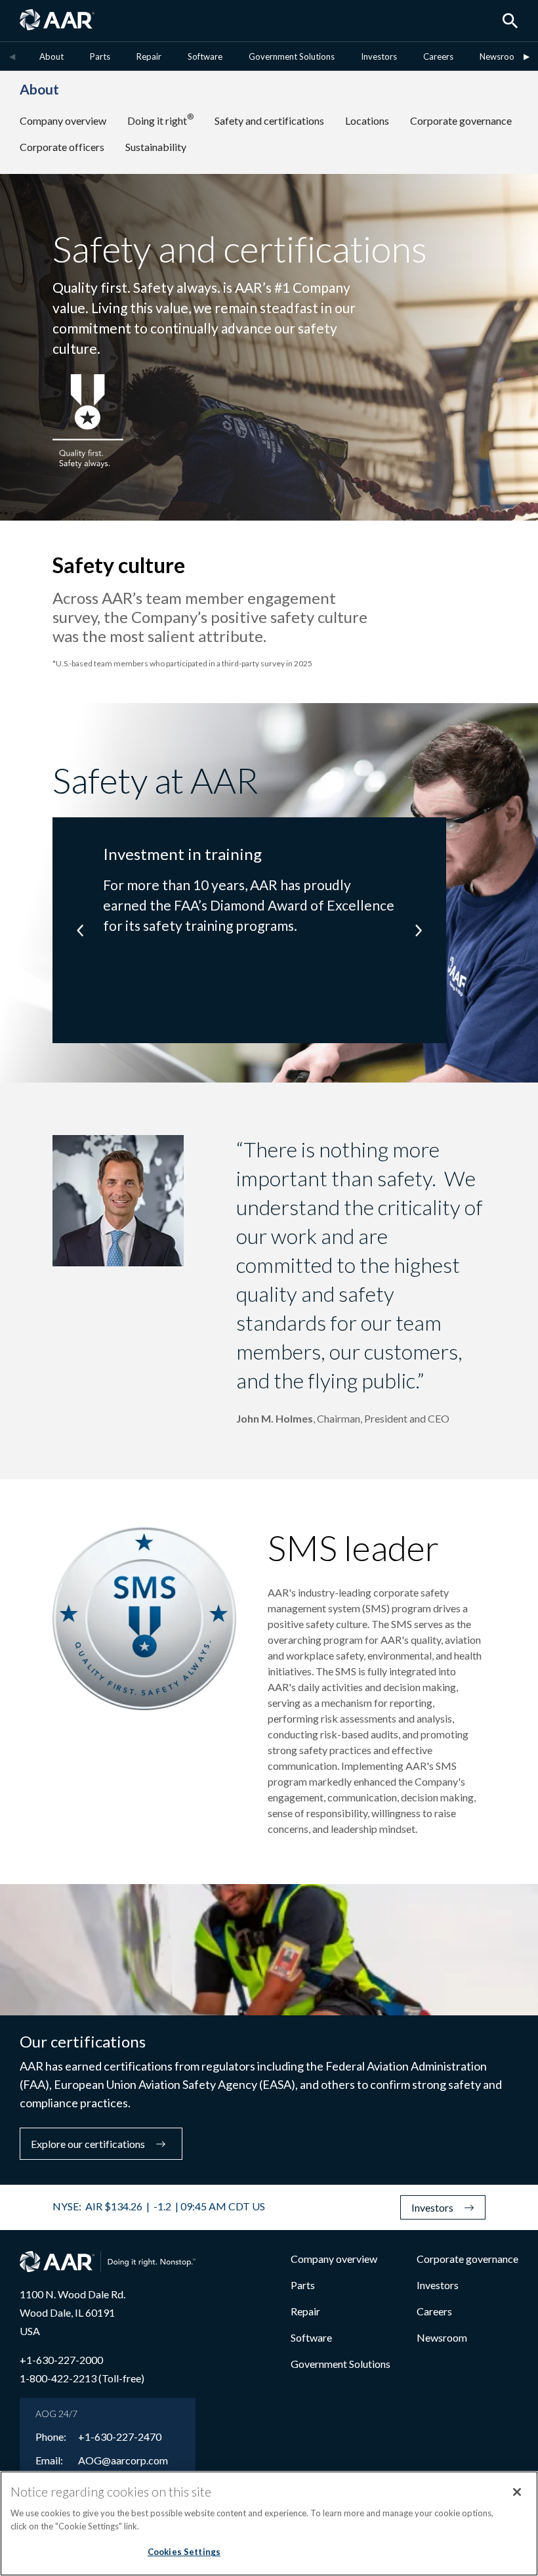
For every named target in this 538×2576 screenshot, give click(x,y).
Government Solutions (292, 56)
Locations (367, 120)
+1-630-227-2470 (120, 2437)
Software (205, 56)
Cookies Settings (184, 2552)
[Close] (517, 2492)
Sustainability (156, 147)
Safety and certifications (269, 120)
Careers (438, 56)
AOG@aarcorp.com (123, 2460)
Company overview (63, 120)
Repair (149, 56)
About (52, 56)
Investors (379, 56)
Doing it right (160, 120)
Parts (100, 56)
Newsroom (501, 56)
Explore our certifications (88, 2144)
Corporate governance (461, 120)
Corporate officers (62, 147)
